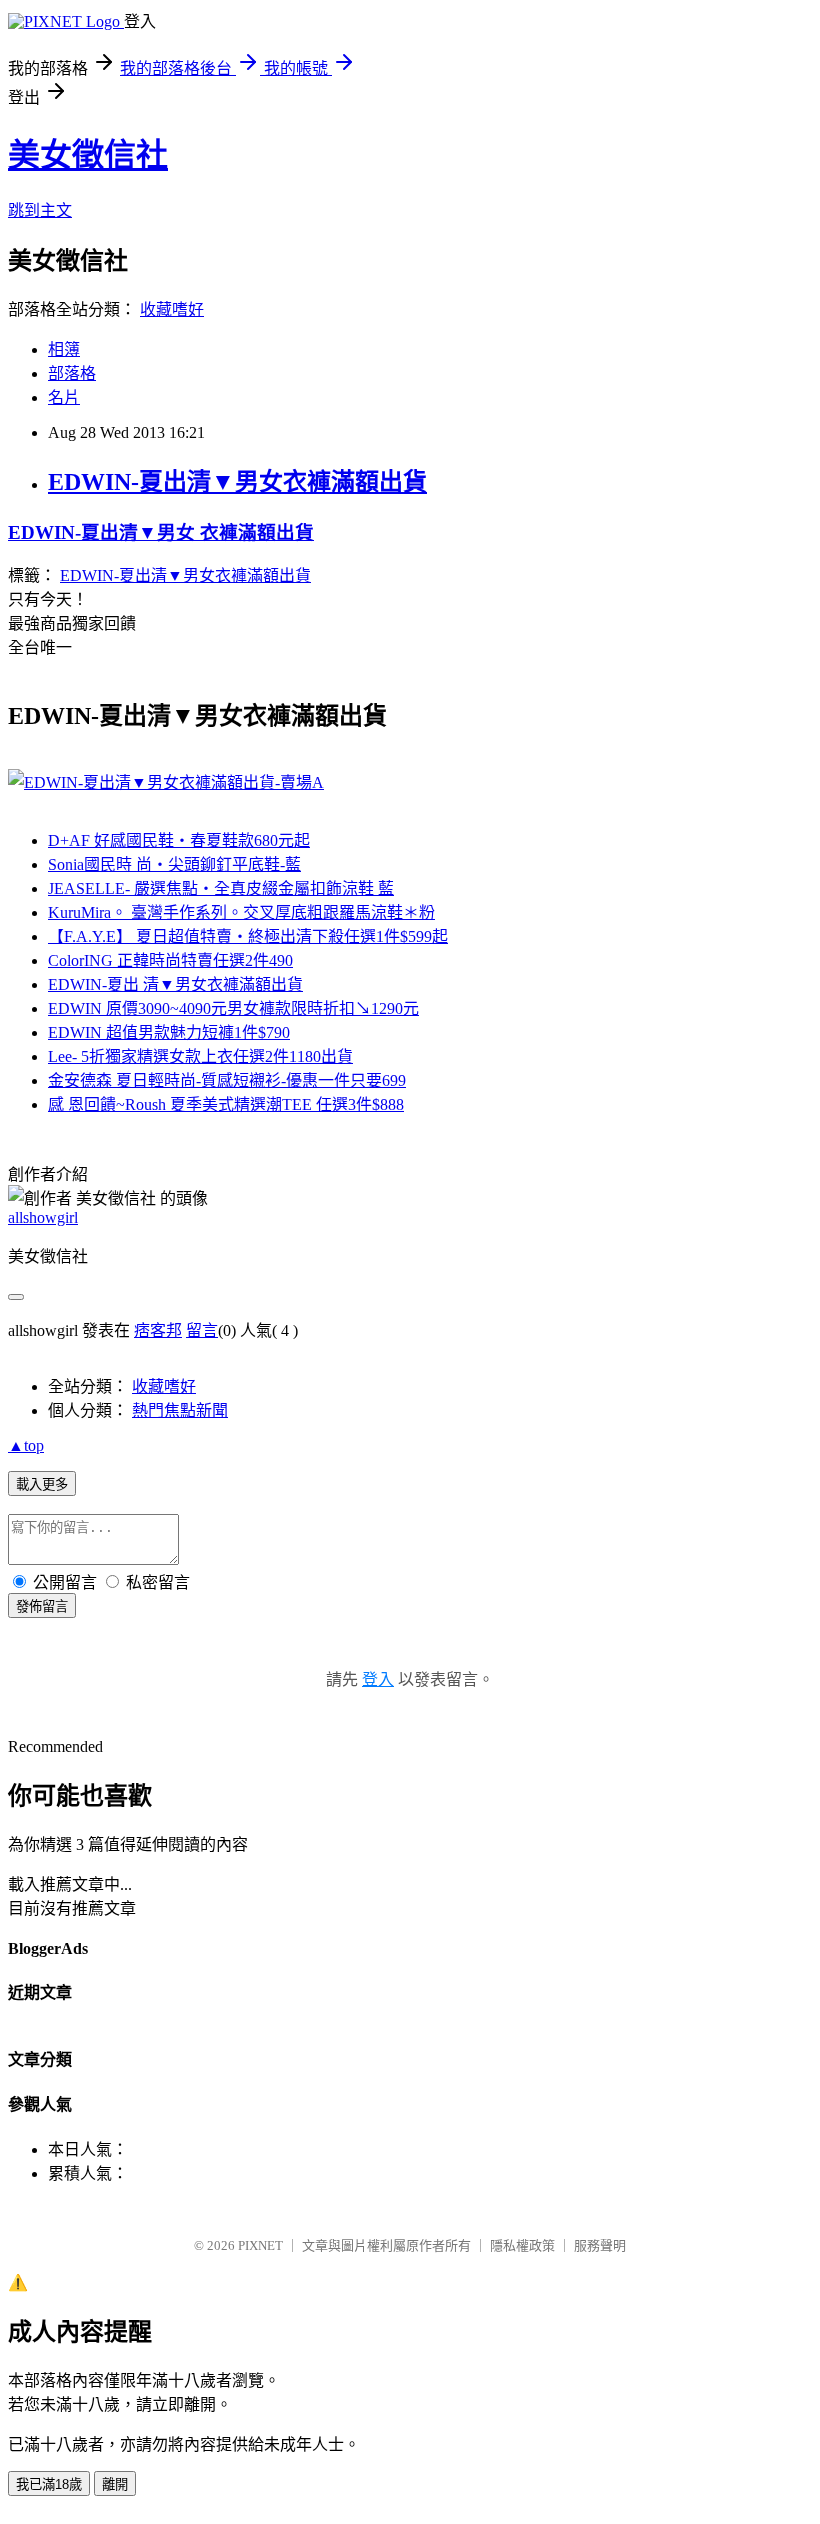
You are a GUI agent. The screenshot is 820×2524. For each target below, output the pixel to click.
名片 (64, 397)
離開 (115, 2484)
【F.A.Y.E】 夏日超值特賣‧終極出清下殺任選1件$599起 (248, 936)
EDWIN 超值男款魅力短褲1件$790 (169, 1032)
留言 (202, 1330)
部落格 (72, 373)
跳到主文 (40, 210)
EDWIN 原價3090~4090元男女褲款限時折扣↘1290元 (233, 1008)
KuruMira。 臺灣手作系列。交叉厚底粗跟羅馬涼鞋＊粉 (241, 912)
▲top (26, 1445)
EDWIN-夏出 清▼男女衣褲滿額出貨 (175, 984)
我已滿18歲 (49, 2484)
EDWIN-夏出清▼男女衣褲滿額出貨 (237, 482)
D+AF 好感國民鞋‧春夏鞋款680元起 (179, 840)
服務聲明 (600, 2245)
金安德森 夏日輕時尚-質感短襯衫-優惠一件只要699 (227, 1080)
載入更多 (42, 1484)
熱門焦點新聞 (180, 1410)
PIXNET (260, 2245)
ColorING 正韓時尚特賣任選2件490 (170, 960)
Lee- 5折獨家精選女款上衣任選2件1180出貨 (200, 1056)
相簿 (64, 349)
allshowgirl (43, 1217)
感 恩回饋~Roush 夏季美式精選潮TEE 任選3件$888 (226, 1104)
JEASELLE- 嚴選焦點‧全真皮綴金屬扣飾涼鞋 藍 (221, 888)
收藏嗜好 (172, 309)
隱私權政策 (522, 2245)
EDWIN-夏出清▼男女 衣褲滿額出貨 (161, 532)
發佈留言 (42, 1606)
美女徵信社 (88, 155)
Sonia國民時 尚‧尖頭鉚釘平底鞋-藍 (174, 864)
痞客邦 (158, 1330)
